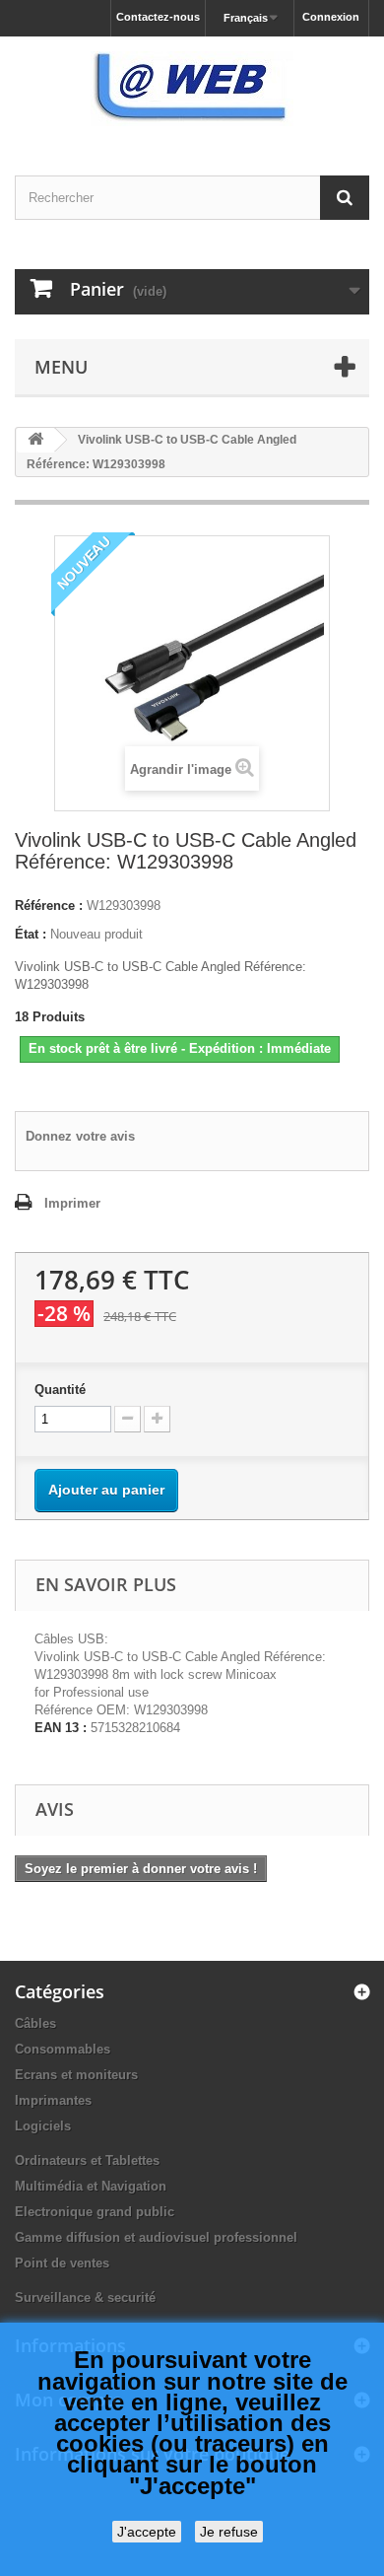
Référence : (49, 905)
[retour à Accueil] (35, 440)
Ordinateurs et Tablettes (87, 2160)
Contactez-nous (158, 17)
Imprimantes (53, 2100)
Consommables (63, 2049)
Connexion (331, 17)
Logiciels (43, 2126)
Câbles (35, 2023)
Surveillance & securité (85, 2298)
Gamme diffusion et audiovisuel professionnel (156, 2237)
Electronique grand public (95, 2212)
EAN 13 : (61, 1728)
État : (31, 934)
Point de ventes (62, 2263)
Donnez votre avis (80, 1136)
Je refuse (229, 2532)
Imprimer (72, 1203)
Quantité (60, 1390)
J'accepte (147, 2532)
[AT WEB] (192, 89)
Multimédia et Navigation (91, 2186)
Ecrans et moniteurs (76, 2075)
